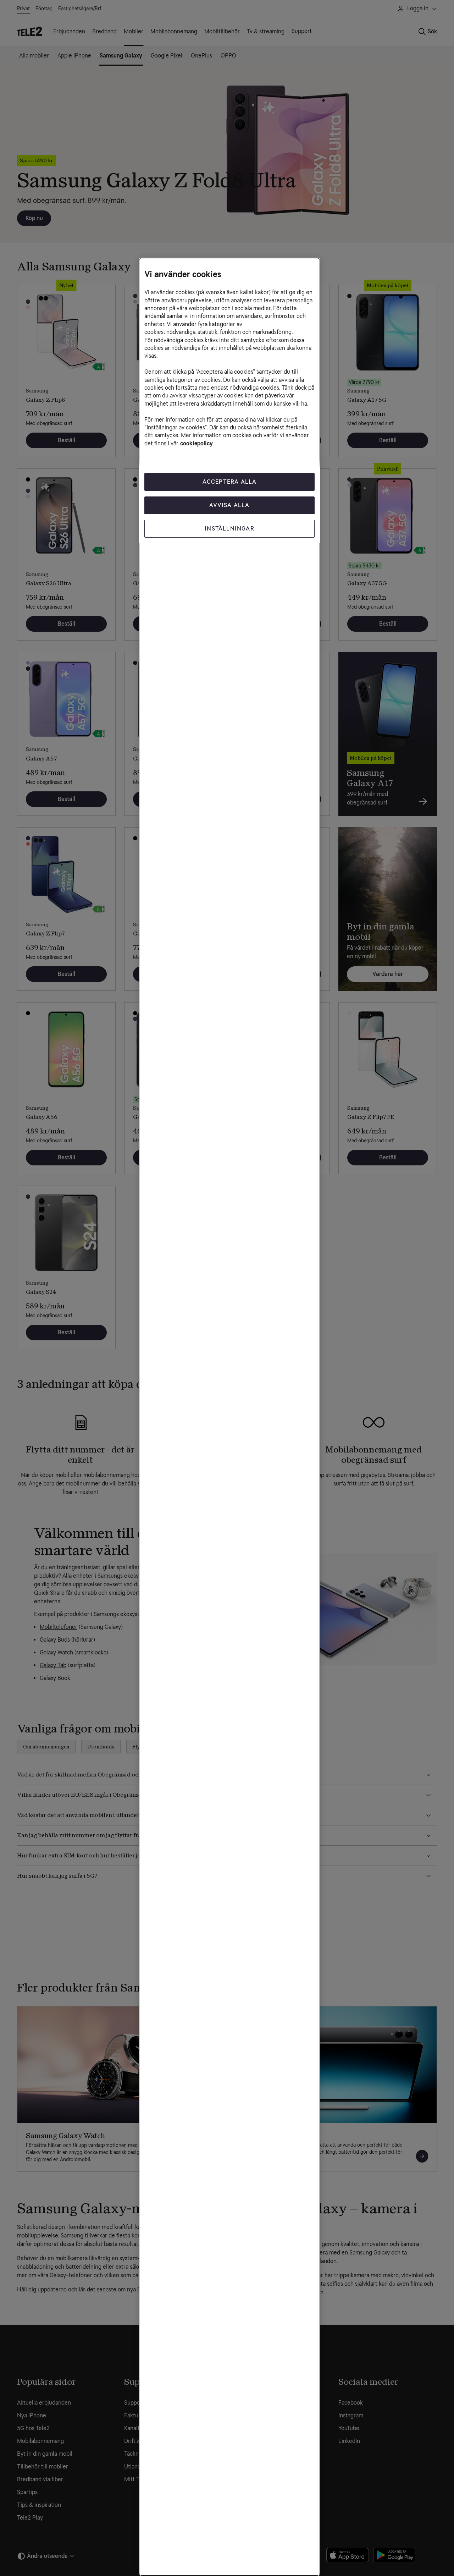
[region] (229, 1417)
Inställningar (229, 529)
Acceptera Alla (230, 482)
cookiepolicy (196, 443)
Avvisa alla (229, 505)
